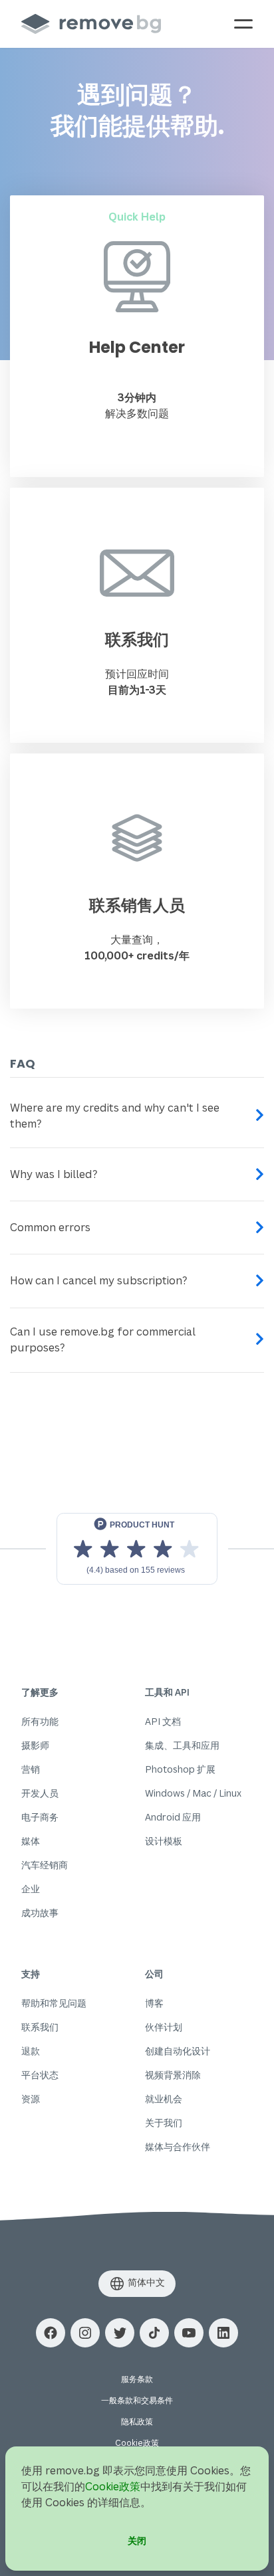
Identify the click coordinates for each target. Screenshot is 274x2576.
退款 (31, 2051)
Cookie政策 (137, 2443)
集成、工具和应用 (182, 1745)
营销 (31, 1769)
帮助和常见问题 (54, 2003)
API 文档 (163, 1721)
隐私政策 (137, 2422)
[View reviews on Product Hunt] (137, 1549)
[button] (51, 2333)
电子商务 (40, 1817)
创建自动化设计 (178, 2051)
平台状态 (40, 2075)
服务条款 (137, 2379)
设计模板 (164, 1841)
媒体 (31, 1841)
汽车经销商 (45, 1865)
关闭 (137, 2540)
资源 (31, 2099)
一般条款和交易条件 (137, 2400)
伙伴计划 (164, 2027)
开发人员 (40, 1793)
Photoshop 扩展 (180, 1769)
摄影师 (35, 1745)
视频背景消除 (173, 2075)
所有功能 (40, 1721)
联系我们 (40, 2027)
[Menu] (243, 24)
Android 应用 (173, 1817)
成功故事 (40, 1913)
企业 (31, 1889)
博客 (154, 2003)
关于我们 (164, 2123)
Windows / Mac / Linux (193, 1793)
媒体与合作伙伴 (178, 2146)
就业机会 (164, 2099)
